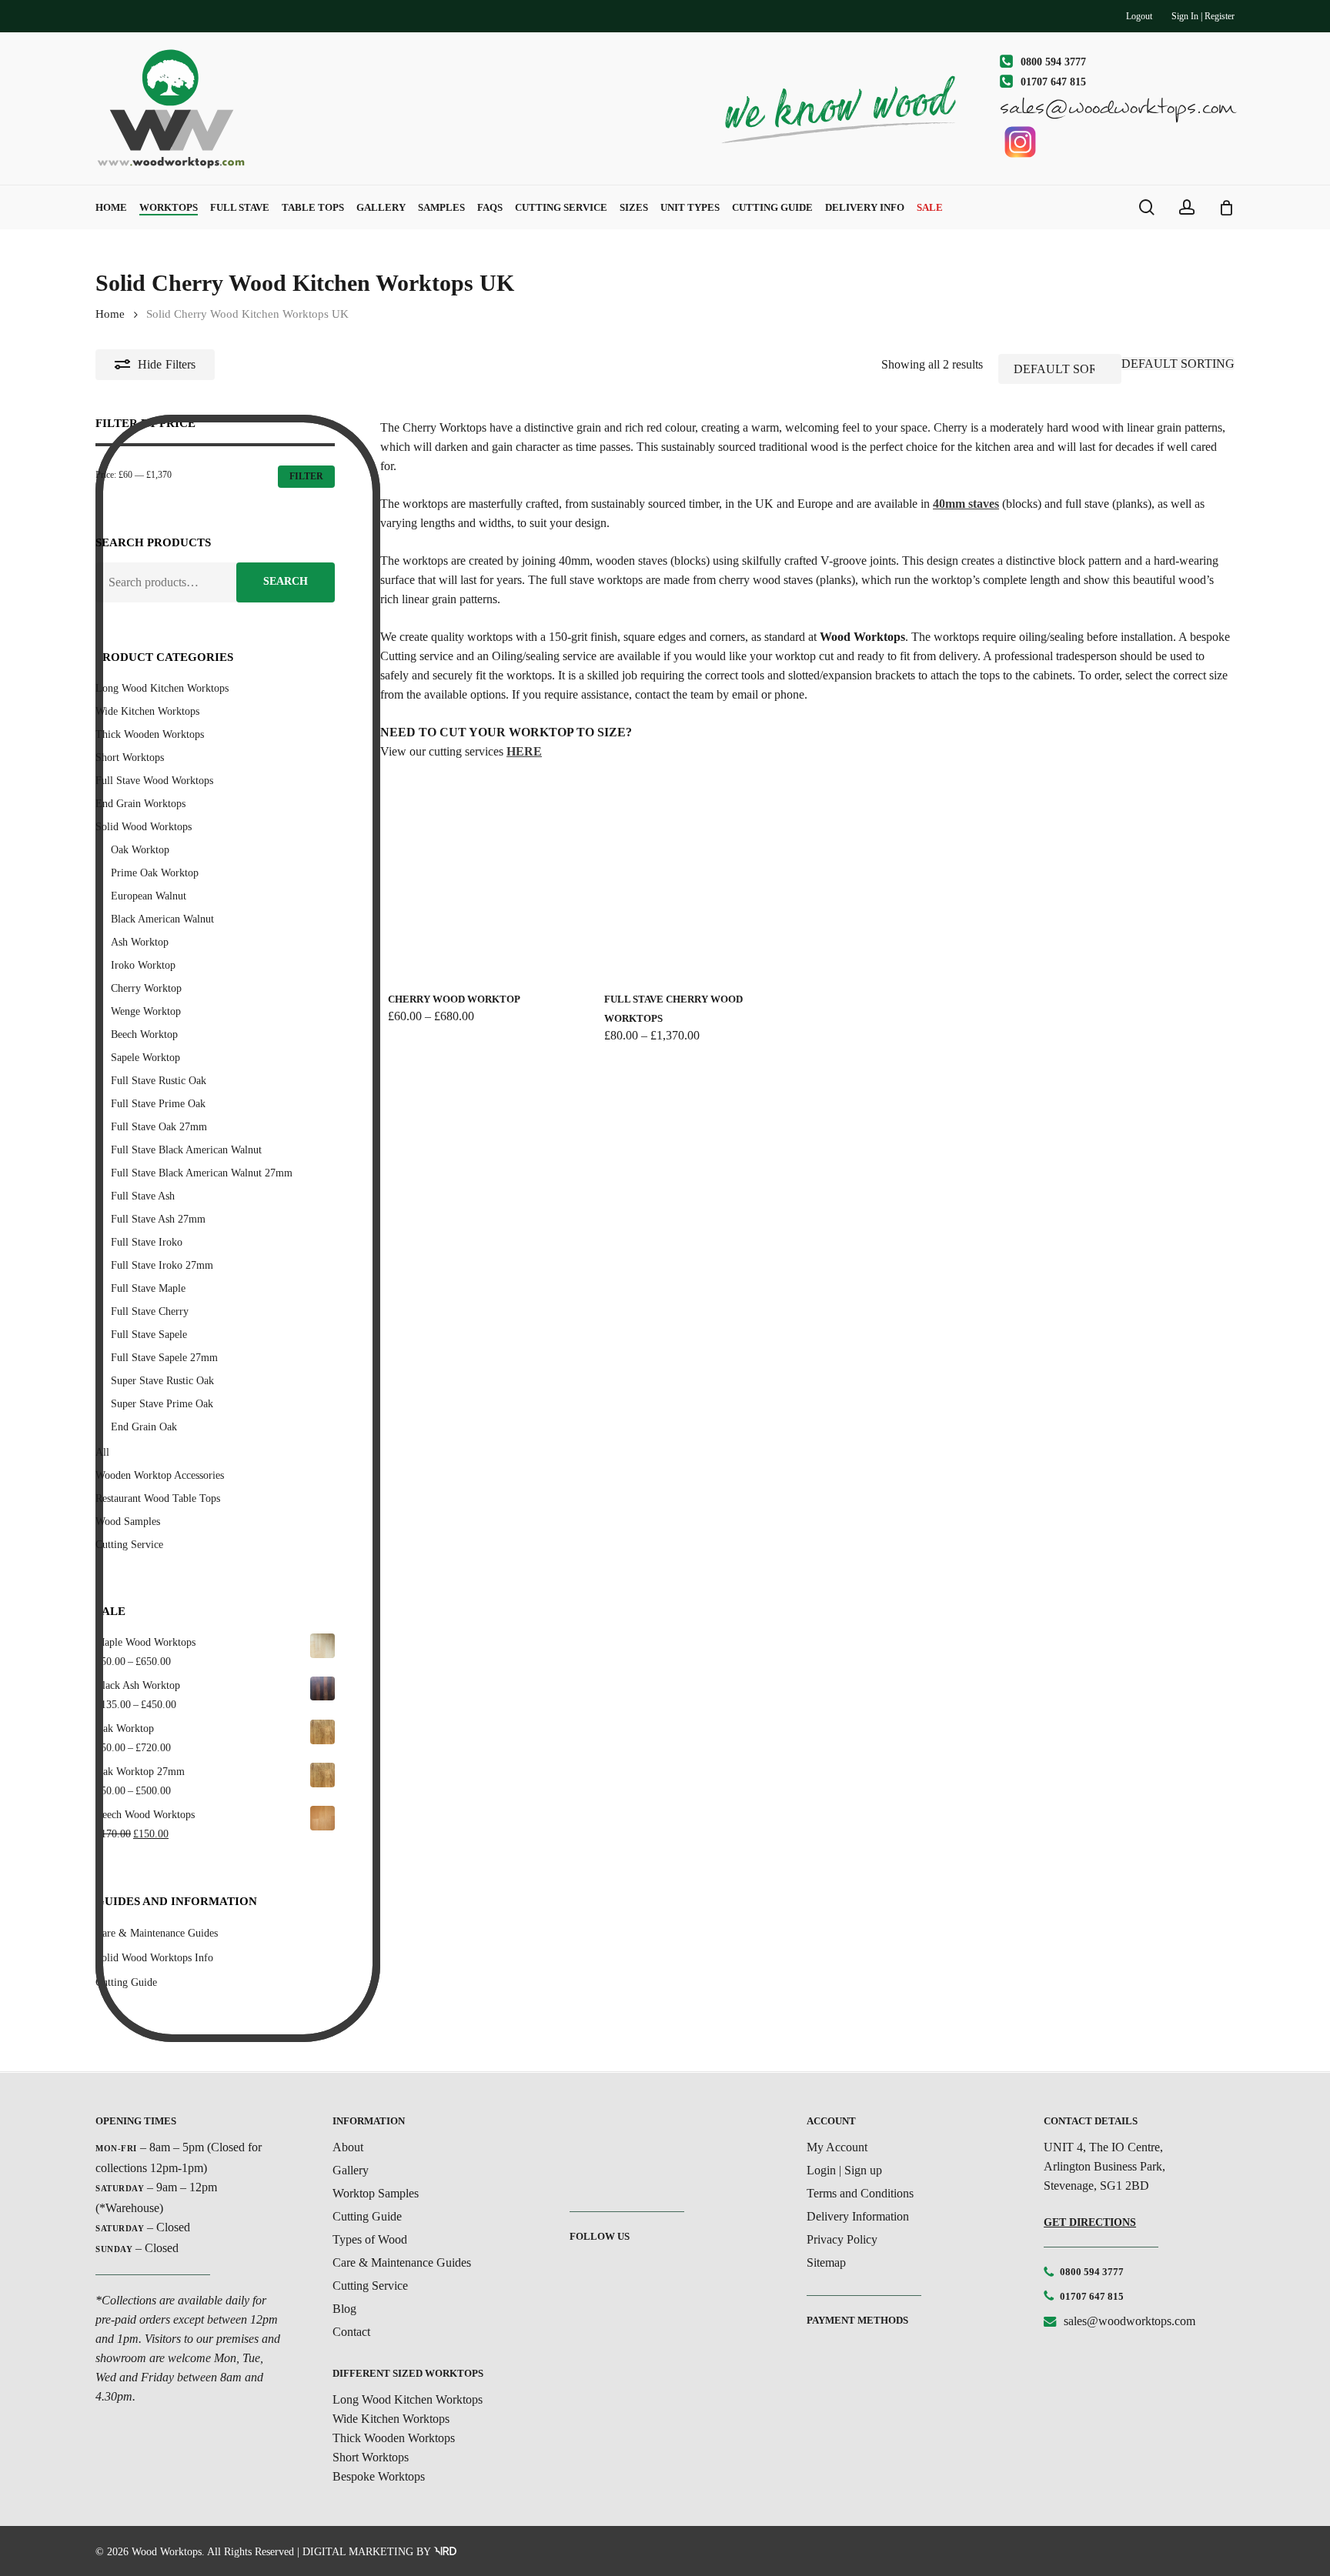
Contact (351, 2332)
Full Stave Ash (143, 1196)
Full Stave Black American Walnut (186, 1150)
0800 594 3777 (1092, 2272)
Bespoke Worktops (379, 2476)
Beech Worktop (144, 1034)
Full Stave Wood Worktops (154, 781)
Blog (344, 2309)
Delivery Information (858, 2216)
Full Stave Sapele (149, 1335)
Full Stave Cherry (150, 1311)
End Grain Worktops (140, 804)
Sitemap (826, 2262)
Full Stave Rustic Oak (159, 1081)
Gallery (351, 2170)
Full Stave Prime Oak (158, 1104)
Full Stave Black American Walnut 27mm (202, 1173)
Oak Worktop (140, 850)
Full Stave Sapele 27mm (164, 1358)
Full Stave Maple (148, 1288)
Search (286, 581)
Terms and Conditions (860, 2193)
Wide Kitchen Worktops (147, 711)
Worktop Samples (376, 2193)
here (524, 751)
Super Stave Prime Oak (162, 1404)
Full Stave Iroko (147, 1242)
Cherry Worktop (146, 988)
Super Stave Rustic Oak (162, 1381)
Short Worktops (130, 757)
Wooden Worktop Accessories (160, 1475)
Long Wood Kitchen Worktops (162, 688)
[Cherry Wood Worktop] (482, 881)
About (348, 2147)
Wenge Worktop (146, 1011)
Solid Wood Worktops (144, 827)
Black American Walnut (162, 919)
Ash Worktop (140, 942)
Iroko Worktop (143, 965)
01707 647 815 (1092, 2296)
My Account (837, 2147)
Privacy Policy (842, 2239)
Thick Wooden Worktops (150, 734)
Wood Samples (128, 1522)
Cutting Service (129, 1545)
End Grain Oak (144, 1427)
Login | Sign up (844, 2170)
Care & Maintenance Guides (402, 2262)
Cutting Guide (367, 2216)
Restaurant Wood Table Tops (158, 1498)
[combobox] (1178, 364)
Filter (306, 476)
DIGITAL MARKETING (358, 2552)
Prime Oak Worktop (155, 873)
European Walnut (149, 896)
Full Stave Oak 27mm (159, 1127)
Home (110, 314)
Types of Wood (370, 2239)
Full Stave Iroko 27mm (162, 1265)
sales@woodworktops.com (1129, 2321)
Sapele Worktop (145, 1058)
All (102, 1452)
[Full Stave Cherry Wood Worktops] (698, 881)
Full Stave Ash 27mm (158, 1219)
